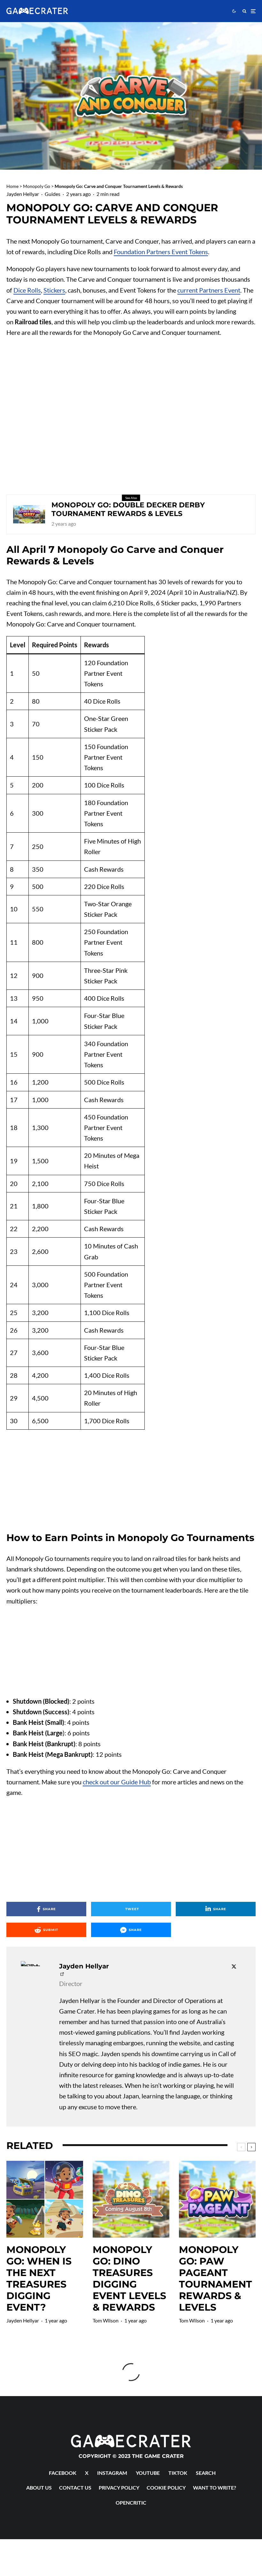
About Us (39, 2487)
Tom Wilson (106, 2320)
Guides (53, 194)
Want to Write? (215, 2487)
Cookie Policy (166, 2487)
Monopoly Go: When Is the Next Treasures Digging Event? (39, 2279)
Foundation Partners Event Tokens (161, 252)
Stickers (54, 290)
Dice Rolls (27, 290)
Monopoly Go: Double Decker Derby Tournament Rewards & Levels (128, 509)
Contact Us (75, 2487)
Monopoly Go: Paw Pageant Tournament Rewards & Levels (216, 2279)
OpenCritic (131, 2503)
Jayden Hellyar (23, 194)
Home (12, 186)
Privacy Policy (119, 2487)
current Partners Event (209, 290)
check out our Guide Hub (117, 1782)
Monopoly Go (37, 186)
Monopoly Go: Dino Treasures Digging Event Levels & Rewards (129, 2279)
